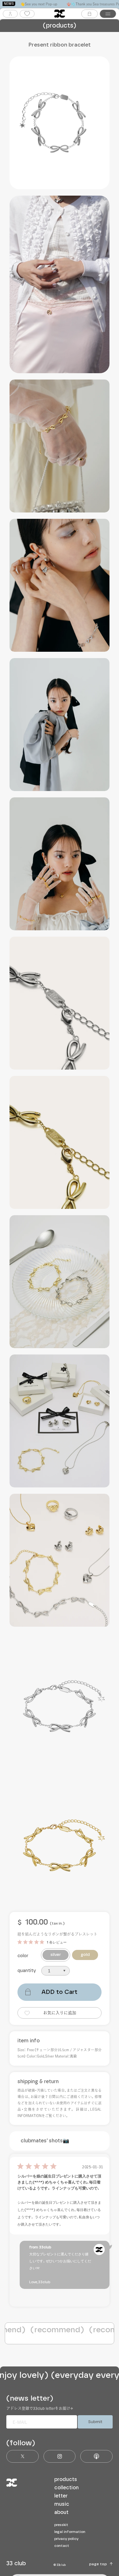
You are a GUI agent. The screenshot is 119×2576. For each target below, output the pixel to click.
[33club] (60, 14)
